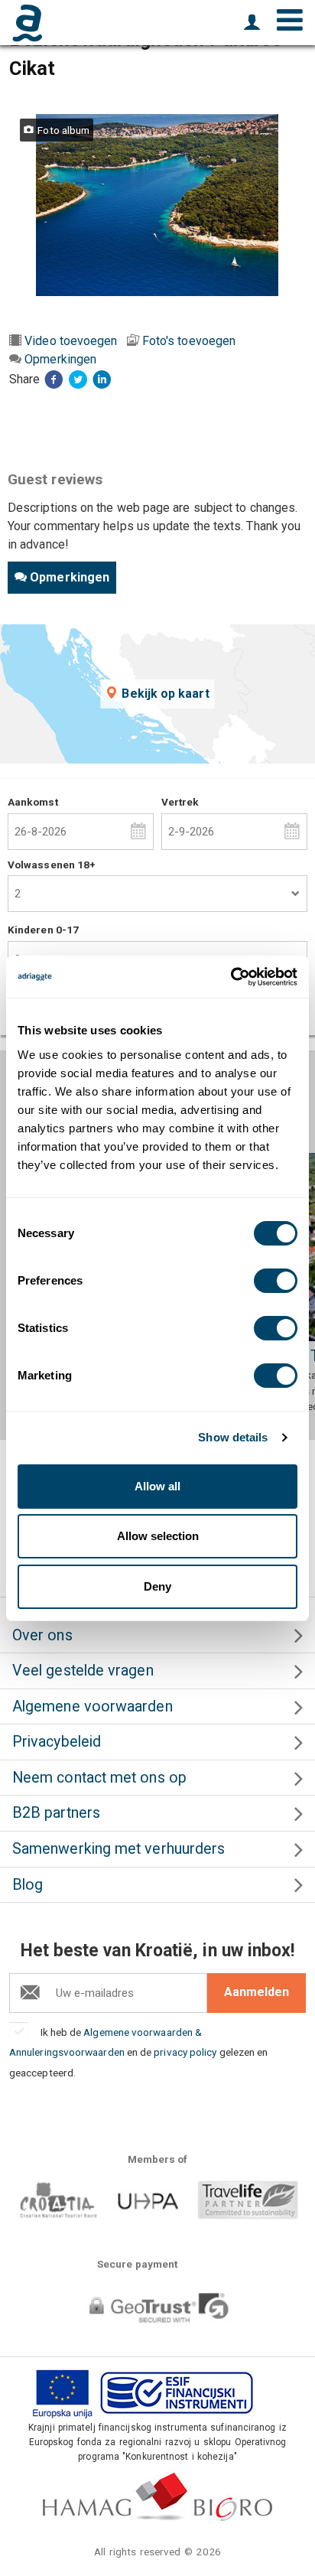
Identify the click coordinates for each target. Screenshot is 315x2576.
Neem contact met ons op (99, 1778)
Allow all (157, 1486)
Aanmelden (257, 1992)
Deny (157, 1586)
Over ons (42, 1635)
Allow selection (158, 1536)
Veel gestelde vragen (83, 1671)
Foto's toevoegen (189, 341)
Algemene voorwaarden (93, 1706)
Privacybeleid (57, 1742)
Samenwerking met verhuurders (119, 1849)
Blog (28, 1885)
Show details (233, 1437)
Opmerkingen (60, 359)
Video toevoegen (71, 341)
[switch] (276, 1281)
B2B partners (56, 1813)
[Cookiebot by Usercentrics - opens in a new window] (231, 977)
